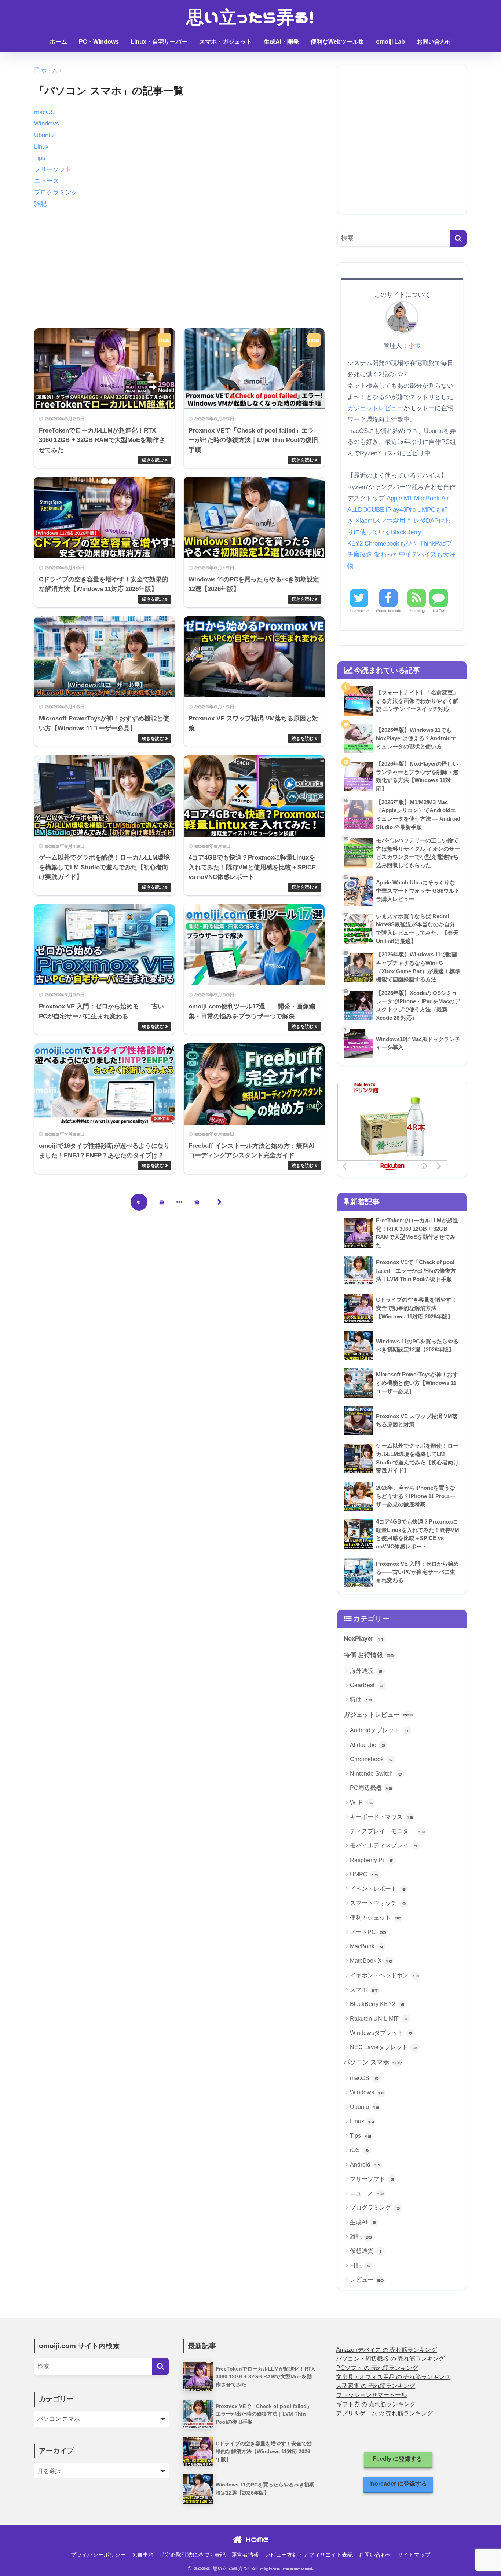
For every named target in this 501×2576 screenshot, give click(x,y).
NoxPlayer (364, 1639)
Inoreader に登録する (398, 2484)
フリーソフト (53, 170)
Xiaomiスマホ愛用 (380, 521)
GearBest (367, 1685)
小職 (414, 346)
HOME (255, 2539)
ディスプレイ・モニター (387, 1831)
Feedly (417, 611)
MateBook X (371, 1961)
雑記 (40, 204)
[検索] (458, 238)
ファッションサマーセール (372, 2395)
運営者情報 (245, 2555)
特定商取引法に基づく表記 (193, 2555)
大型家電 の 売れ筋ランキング (376, 2386)
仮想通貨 (366, 2251)
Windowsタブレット (381, 2033)
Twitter (359, 611)
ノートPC (368, 1932)
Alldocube (367, 1745)
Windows (47, 123)
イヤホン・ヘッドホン (384, 1975)
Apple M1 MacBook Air (418, 498)
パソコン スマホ (373, 2062)
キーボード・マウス (381, 1817)
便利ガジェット (376, 1918)
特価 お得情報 (369, 1655)
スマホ (364, 1990)
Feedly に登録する (398, 2459)
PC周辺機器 (371, 1788)
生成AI (363, 2222)
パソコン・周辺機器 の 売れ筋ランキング (390, 2359)
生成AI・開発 (281, 42)
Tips (40, 158)
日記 (360, 2265)
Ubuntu (44, 135)
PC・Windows (99, 42)
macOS (44, 112)
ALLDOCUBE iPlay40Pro (381, 510)
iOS (359, 2150)
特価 (361, 1699)
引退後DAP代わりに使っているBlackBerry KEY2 (399, 532)
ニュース (47, 181)
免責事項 (143, 2555)
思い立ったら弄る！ (251, 17)
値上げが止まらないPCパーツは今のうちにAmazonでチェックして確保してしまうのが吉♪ (251, 62)
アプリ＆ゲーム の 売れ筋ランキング (384, 2413)
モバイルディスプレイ (384, 1845)
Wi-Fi (361, 1803)
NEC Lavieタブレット (383, 2047)
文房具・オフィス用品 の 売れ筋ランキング (393, 2377)
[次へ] (220, 1202)
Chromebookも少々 (391, 543)
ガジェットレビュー (375, 408)
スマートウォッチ (378, 1903)
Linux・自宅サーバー (159, 42)
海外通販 (366, 1671)
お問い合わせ (434, 42)
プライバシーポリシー (98, 2555)
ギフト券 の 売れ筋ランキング (376, 2404)
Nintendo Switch (376, 1774)
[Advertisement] (179, 267)
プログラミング (56, 192)
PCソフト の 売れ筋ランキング (377, 2368)
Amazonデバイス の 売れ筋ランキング (386, 2350)
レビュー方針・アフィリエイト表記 (309, 2555)
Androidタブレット (379, 1730)
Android (365, 2165)
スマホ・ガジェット (226, 42)
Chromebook (371, 1759)
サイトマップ (414, 2555)
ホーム (58, 42)
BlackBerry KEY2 (377, 2004)
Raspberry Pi (371, 1860)
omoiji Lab (390, 42)
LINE (439, 611)
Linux (41, 147)
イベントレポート (378, 1889)
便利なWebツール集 (337, 42)
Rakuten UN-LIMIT (379, 2019)
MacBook (367, 1946)
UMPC (364, 1874)
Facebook (388, 611)
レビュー (367, 2280)
